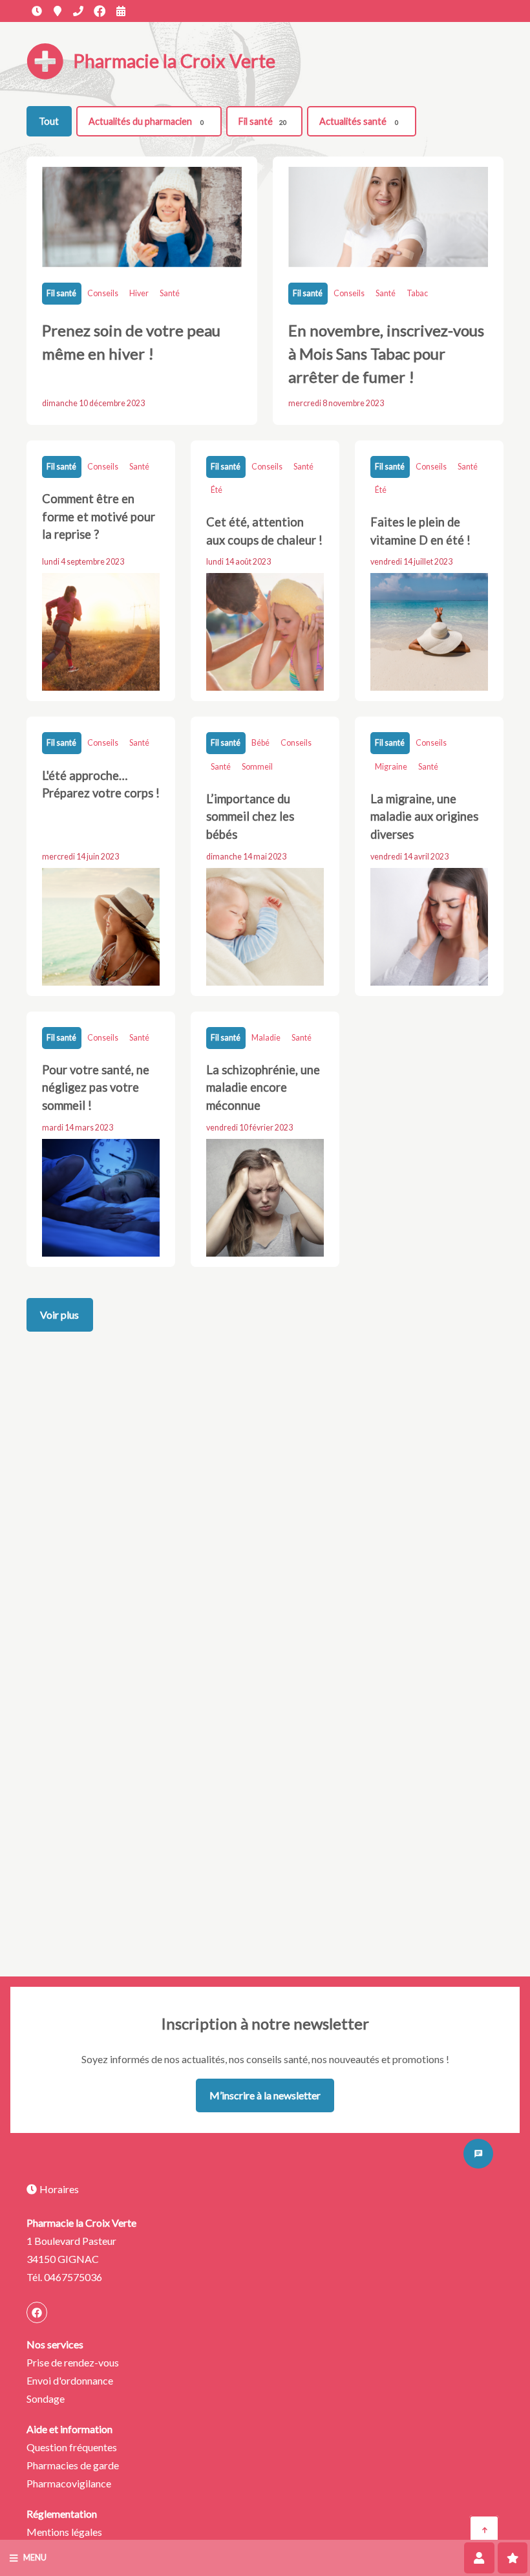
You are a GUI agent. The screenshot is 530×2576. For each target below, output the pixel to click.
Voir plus (59, 1315)
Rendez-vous (121, 11)
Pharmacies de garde (73, 2465)
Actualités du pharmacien (146, 121)
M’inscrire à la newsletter (265, 2095)
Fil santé (263, 121)
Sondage (46, 2398)
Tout (49, 121)
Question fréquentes (72, 2447)
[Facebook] (100, 11)
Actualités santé (359, 121)
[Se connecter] (479, 2558)
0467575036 (78, 11)
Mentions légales (64, 2532)
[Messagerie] (478, 2154)
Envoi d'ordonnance (70, 2380)
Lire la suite (142, 290)
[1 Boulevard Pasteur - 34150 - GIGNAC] (58, 11)
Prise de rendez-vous (73, 2362)
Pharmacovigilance (69, 2483)
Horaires (37, 11)
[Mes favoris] (513, 2558)
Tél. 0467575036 (64, 2277)
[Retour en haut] (484, 2530)
